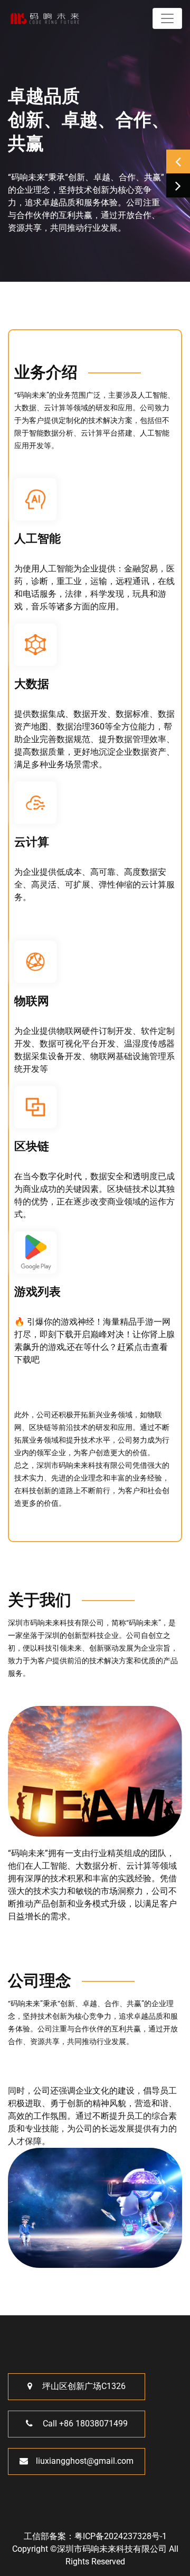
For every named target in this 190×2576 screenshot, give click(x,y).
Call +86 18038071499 (84, 2424)
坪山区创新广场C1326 (83, 2386)
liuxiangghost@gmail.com (85, 2461)
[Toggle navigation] (167, 18)
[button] (178, 161)
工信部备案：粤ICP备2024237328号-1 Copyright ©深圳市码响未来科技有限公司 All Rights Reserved (95, 2549)
